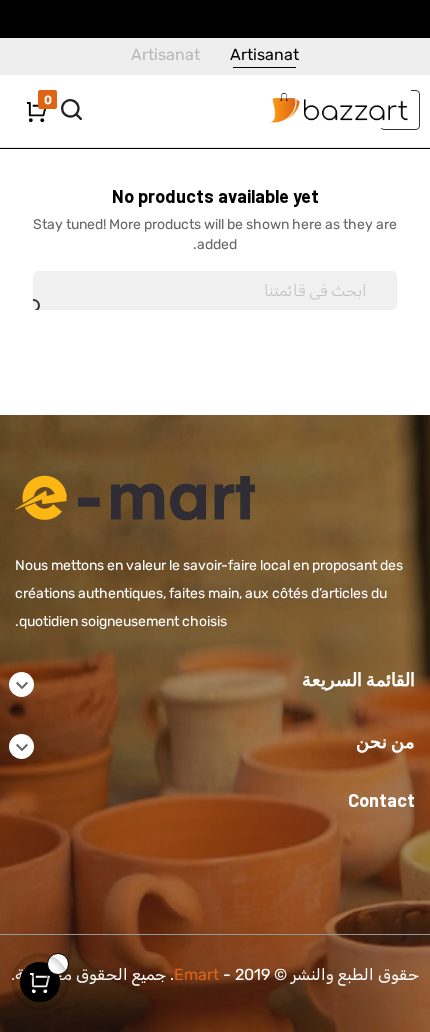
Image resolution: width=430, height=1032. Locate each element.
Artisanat (264, 54)
